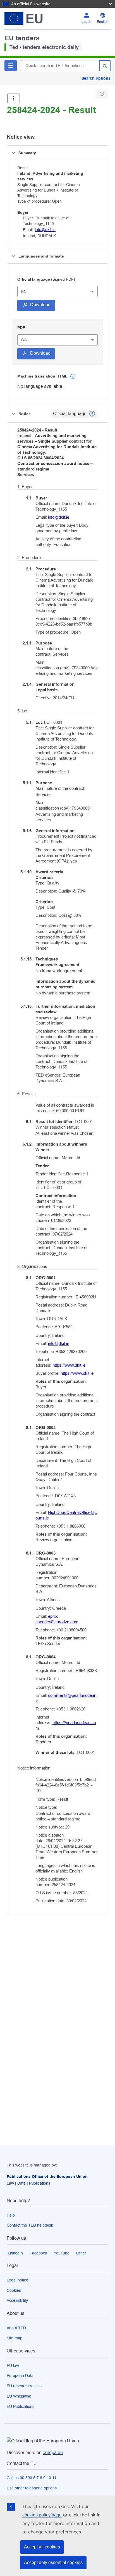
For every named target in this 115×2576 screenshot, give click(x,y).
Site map (15, 2338)
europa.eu (53, 2453)
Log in (87, 22)
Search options (96, 78)
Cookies (14, 2290)
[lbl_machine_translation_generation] (73, 376)
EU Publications (21, 2406)
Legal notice (17, 2280)
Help (11, 2215)
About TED (16, 2328)
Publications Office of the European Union (47, 2177)
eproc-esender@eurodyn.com (57, 1619)
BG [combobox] (24, 340)
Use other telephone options (32, 2488)
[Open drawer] (14, 98)
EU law (13, 2366)
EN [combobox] (24, 291)
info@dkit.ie (45, 230)
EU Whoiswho (19, 2396)
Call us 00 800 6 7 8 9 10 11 (32, 2478)
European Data (20, 2376)
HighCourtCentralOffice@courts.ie (66, 1515)
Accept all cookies (42, 2547)
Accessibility (17, 2300)
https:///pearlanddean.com (66, 1725)
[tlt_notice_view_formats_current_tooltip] (92, 414)
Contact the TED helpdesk (30, 2225)
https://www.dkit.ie (69, 1365)
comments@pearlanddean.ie (66, 1698)
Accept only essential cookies (53, 2562)
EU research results (24, 2386)
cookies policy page (42, 2515)
